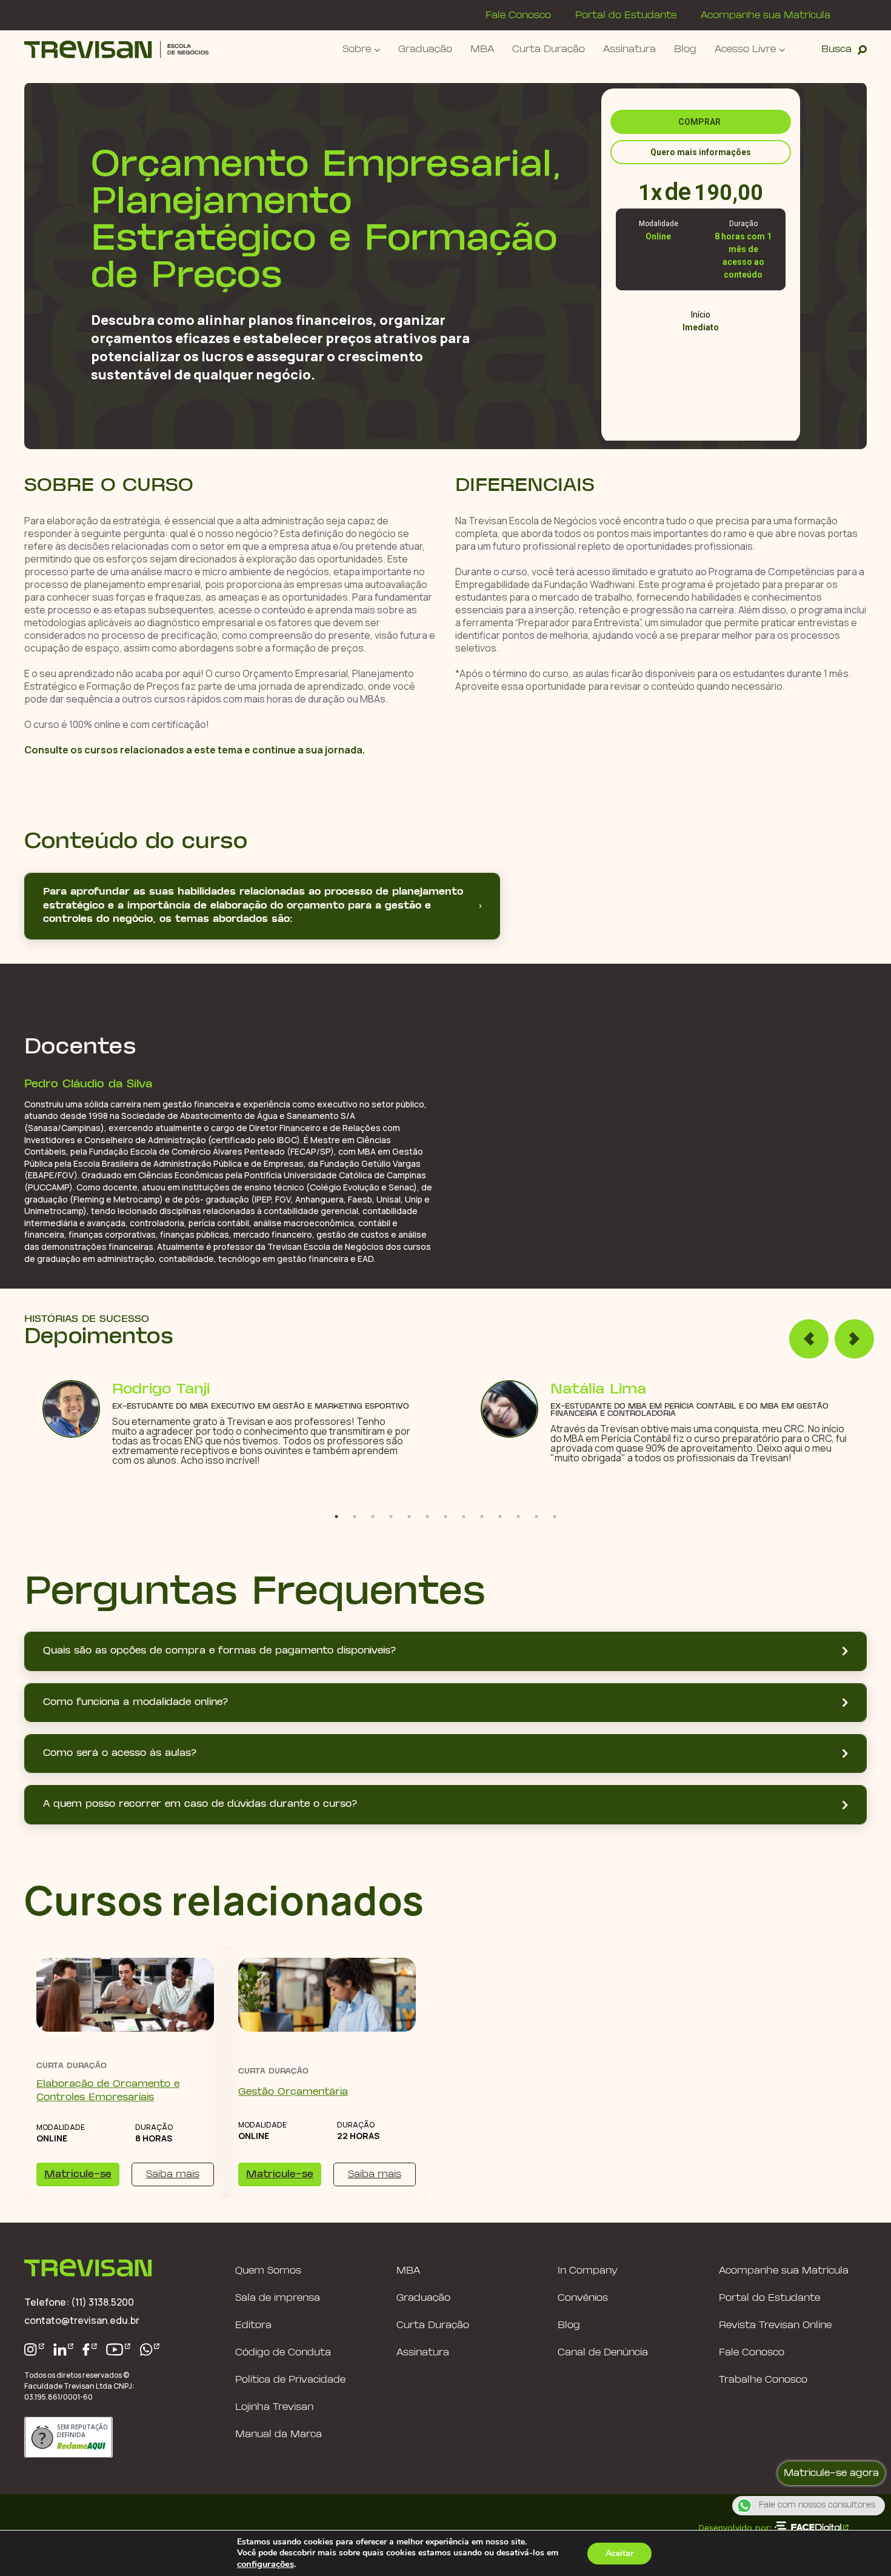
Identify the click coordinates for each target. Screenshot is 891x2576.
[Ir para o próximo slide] (854, 1339)
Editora (253, 2325)
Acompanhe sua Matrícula (766, 15)
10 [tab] (500, 1517)
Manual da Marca (279, 2434)
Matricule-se (78, 2174)
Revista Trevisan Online (775, 2325)
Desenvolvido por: (735, 2528)
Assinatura (629, 49)
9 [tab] (482, 1517)
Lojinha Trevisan (274, 2407)
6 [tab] (427, 1517)
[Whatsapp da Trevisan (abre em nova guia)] (150, 2350)
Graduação (425, 49)
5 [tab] (409, 1517)
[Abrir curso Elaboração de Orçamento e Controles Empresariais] (125, 1995)
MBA (482, 49)
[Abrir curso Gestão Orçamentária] (327, 1995)
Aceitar (619, 2553)
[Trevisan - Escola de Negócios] (116, 49)
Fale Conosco (518, 15)
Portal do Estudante (626, 15)
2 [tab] (355, 1517)
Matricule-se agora (831, 2473)
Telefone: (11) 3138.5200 (79, 2302)
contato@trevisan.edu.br (82, 2320)
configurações (265, 2564)
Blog (685, 49)
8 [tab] (464, 1517)
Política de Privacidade (290, 2380)
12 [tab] (536, 1517)
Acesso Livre (745, 49)
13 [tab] (555, 1517)
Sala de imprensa (278, 2298)
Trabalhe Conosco (763, 2380)
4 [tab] (391, 1517)
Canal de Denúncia (603, 2353)
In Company (588, 2271)
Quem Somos (268, 2271)
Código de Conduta (283, 2353)
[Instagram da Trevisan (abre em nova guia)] (34, 2350)
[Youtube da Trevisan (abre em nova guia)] (118, 2350)
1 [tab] (336, 1517)
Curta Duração (549, 49)
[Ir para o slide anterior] (809, 1339)
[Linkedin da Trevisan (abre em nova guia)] (64, 2350)
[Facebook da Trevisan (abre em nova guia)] (90, 2350)
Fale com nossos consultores (817, 2506)
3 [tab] (373, 1517)
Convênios (583, 2298)
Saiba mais (173, 2174)
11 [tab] (518, 1517)
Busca (836, 49)
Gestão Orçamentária (293, 2092)
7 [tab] (446, 1517)
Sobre (357, 49)
